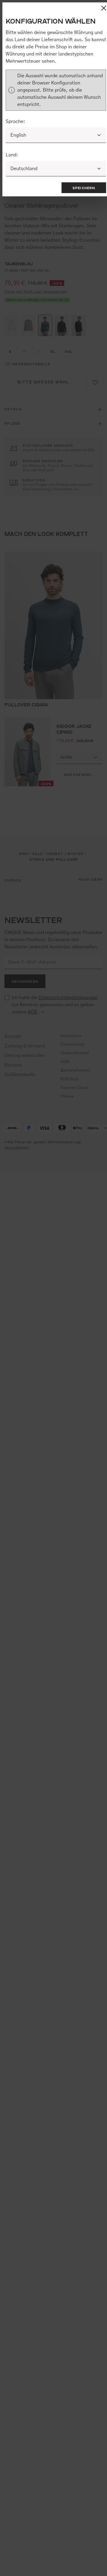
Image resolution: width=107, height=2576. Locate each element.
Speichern (84, 188)
